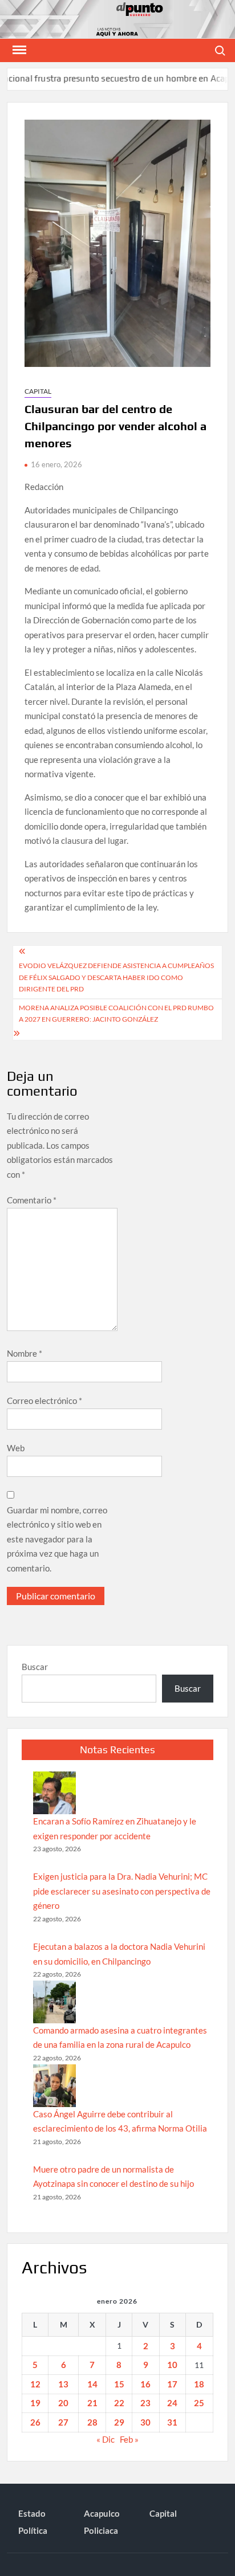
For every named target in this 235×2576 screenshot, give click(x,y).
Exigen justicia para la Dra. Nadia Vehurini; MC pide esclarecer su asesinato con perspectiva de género (122, 1891)
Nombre (25, 1353)
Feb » (129, 2439)
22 (119, 2403)
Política (33, 2530)
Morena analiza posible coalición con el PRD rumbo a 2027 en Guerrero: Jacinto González (116, 1013)
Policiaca (101, 2530)
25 (199, 2403)
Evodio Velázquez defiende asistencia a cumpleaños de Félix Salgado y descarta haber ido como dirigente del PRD (116, 977)
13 (63, 2384)
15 (119, 2384)
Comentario (32, 1200)
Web (16, 1448)
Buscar (35, 1667)
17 (172, 2384)
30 (145, 2422)
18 (199, 2384)
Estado (32, 2513)
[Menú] (18, 50)
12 (35, 2384)
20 (63, 2403)
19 (35, 2403)
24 (172, 2403)
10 (172, 2365)
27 (63, 2422)
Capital (38, 391)
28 (92, 2422)
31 (172, 2422)
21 (92, 2403)
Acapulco (102, 2513)
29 (119, 2422)
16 (145, 2384)
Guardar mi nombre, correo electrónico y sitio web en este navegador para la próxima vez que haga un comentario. (57, 1539)
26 (35, 2422)
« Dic (106, 2439)
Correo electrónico (44, 1401)
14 (92, 2384)
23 (145, 2403)
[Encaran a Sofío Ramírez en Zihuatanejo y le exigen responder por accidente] (54, 1793)
